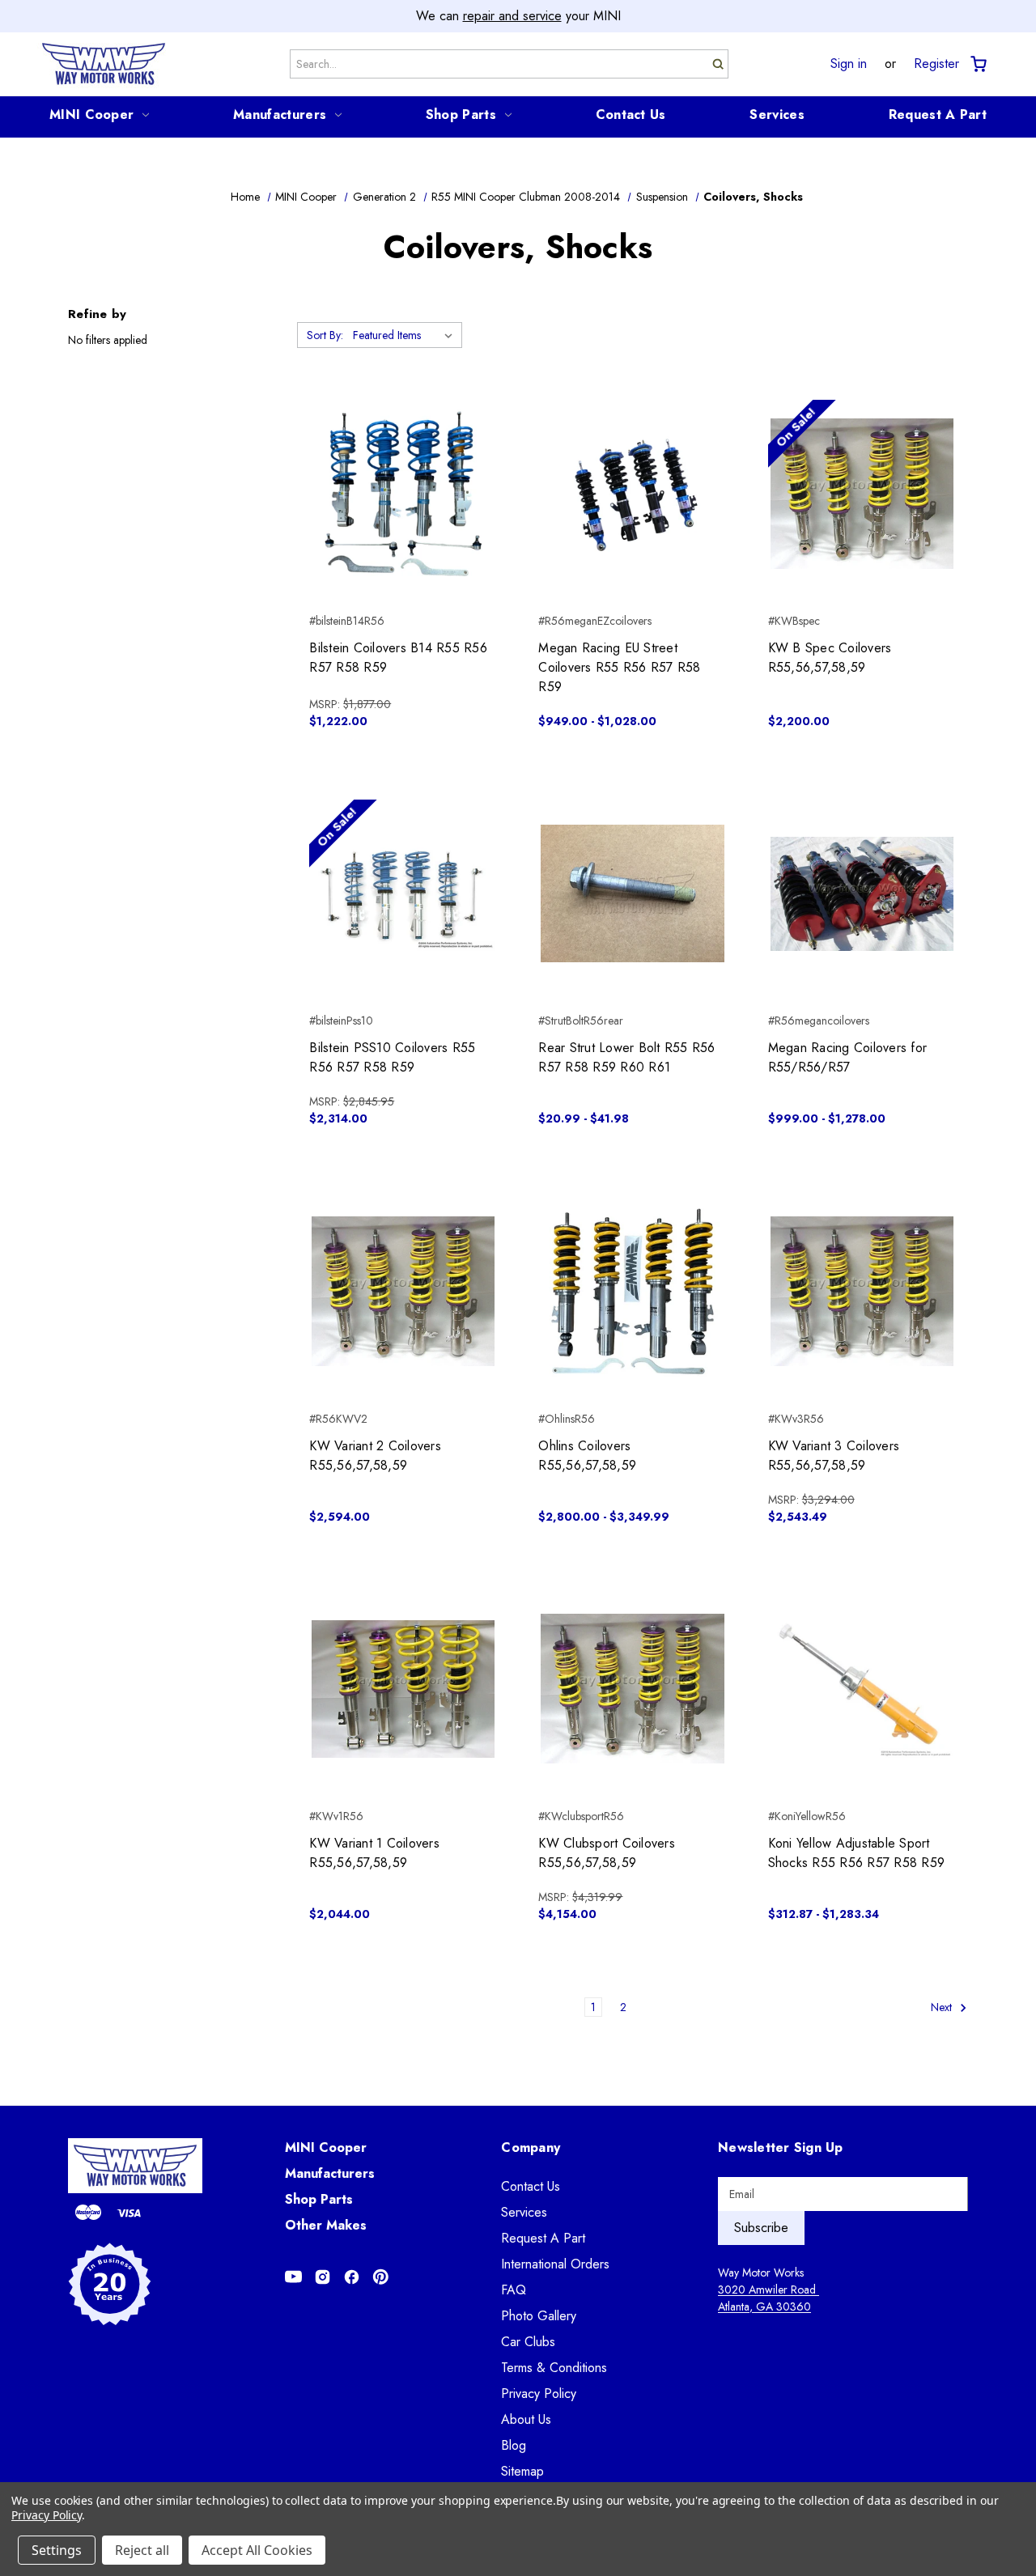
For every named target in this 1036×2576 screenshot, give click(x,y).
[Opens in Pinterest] (381, 2277)
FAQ (514, 2290)
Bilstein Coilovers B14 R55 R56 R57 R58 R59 (398, 658)
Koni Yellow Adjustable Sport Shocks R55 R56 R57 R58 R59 (857, 1853)
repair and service (512, 16)
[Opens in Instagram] (323, 2277)
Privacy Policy (539, 2394)
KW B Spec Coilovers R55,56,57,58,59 (830, 658)
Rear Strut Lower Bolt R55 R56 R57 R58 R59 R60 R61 (626, 1057)
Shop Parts (461, 115)
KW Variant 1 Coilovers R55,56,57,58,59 (374, 1853)
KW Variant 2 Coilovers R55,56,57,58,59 (375, 1456)
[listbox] (406, 335)
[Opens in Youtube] (293, 2277)
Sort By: (325, 335)
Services (777, 115)
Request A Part (938, 115)
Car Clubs (528, 2342)
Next (943, 2007)
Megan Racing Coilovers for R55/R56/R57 (848, 1057)
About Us (526, 2419)
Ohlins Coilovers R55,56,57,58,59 (587, 1456)
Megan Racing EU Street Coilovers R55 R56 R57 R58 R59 (619, 667)
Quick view (403, 465)
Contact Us (631, 115)
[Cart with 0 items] (977, 64)
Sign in (849, 64)
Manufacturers (280, 115)
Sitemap (522, 2471)
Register (936, 64)
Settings (57, 2550)
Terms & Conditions (554, 2368)
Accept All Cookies (257, 2550)
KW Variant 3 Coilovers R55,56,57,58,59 (834, 1456)
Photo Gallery (539, 2316)
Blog (514, 2445)
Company (531, 2147)
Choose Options (633, 523)
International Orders (555, 2264)
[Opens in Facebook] (352, 2277)
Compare (398, 494)
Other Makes (326, 2225)
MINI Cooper (91, 115)
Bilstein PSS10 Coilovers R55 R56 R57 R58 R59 (392, 1057)
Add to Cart (403, 523)
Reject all (142, 2550)
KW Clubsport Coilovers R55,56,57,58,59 (607, 1853)
